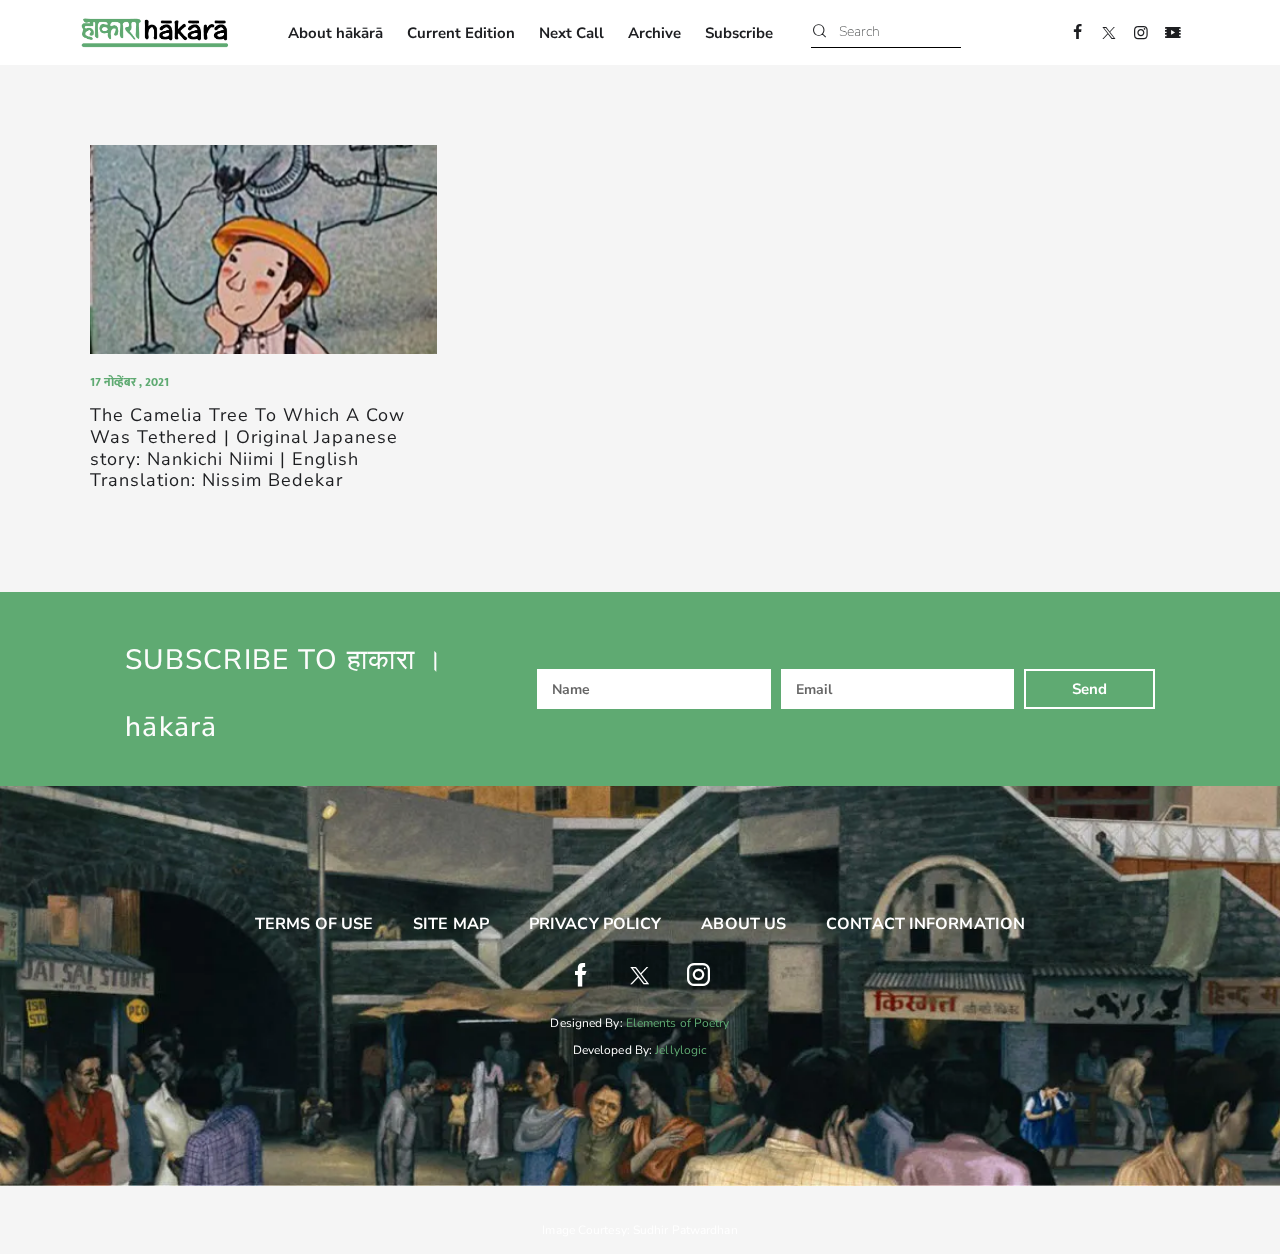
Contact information (925, 924)
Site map (451, 924)
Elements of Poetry (678, 1023)
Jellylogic (681, 1050)
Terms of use (314, 924)
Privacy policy (595, 924)
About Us (743, 924)
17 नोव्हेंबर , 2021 (129, 382)
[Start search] (819, 32)
